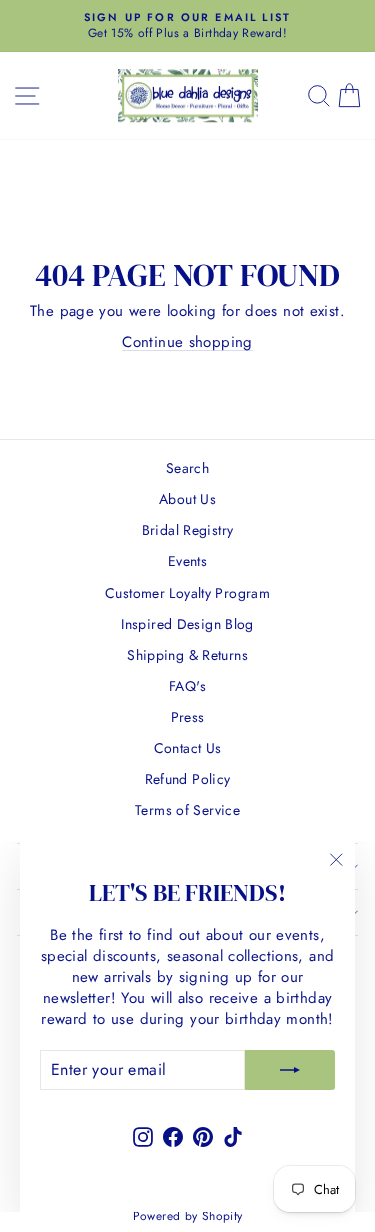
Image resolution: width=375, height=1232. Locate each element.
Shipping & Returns (187, 655)
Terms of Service (187, 810)
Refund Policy (188, 779)
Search (187, 468)
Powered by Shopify (188, 1216)
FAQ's (187, 686)
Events (187, 561)
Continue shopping (187, 342)
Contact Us (188, 748)
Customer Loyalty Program (187, 593)
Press (188, 717)
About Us (187, 499)
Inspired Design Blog (187, 624)
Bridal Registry (188, 530)
